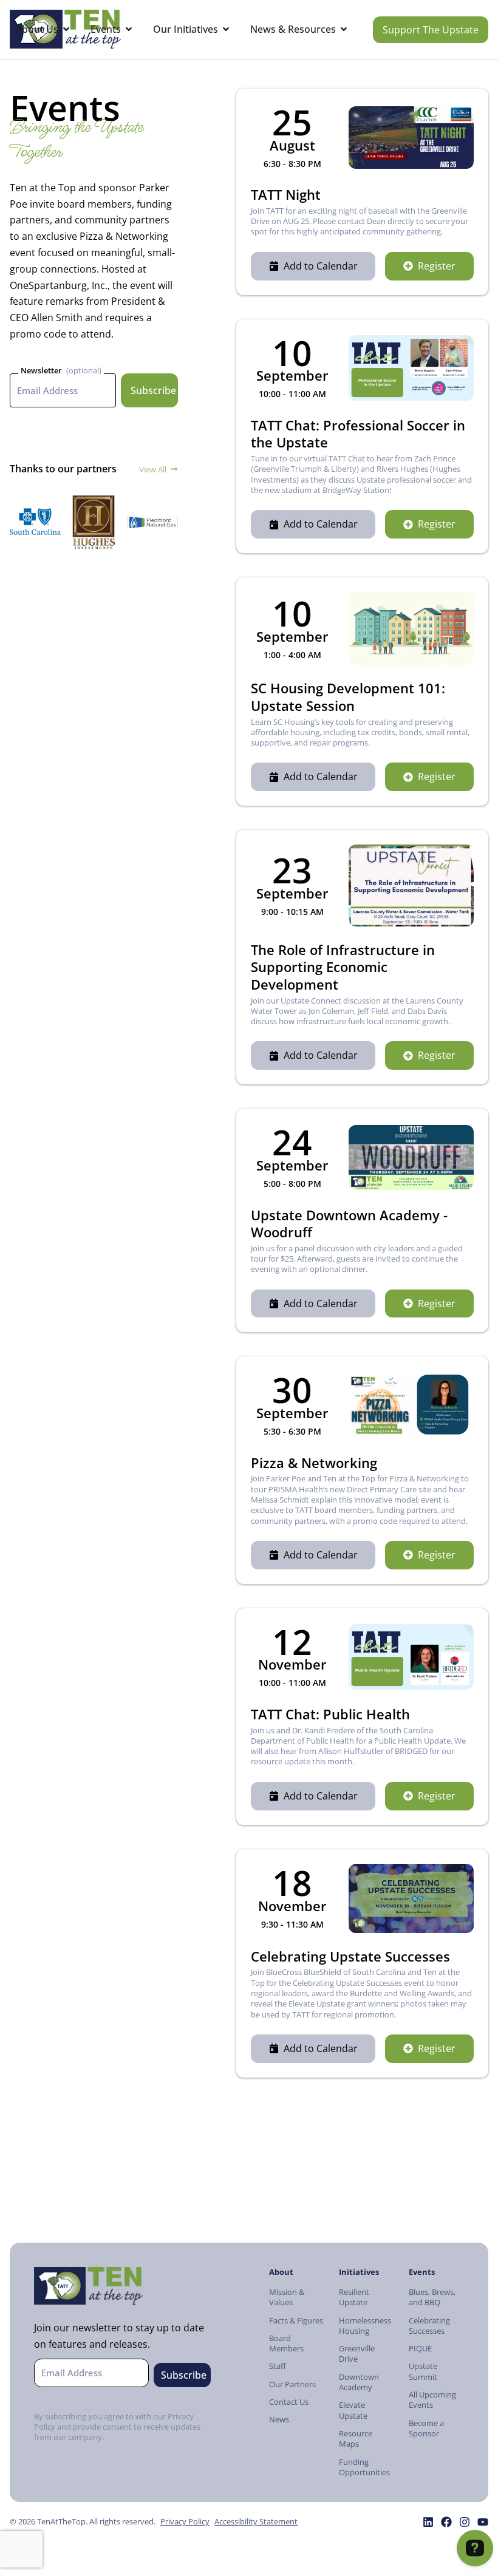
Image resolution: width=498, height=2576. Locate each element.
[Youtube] (483, 2522)
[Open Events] (129, 29)
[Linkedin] (428, 2522)
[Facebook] (446, 2522)
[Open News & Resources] (344, 29)
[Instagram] (465, 2522)
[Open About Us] (66, 29)
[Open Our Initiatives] (226, 29)
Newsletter (41, 370)
